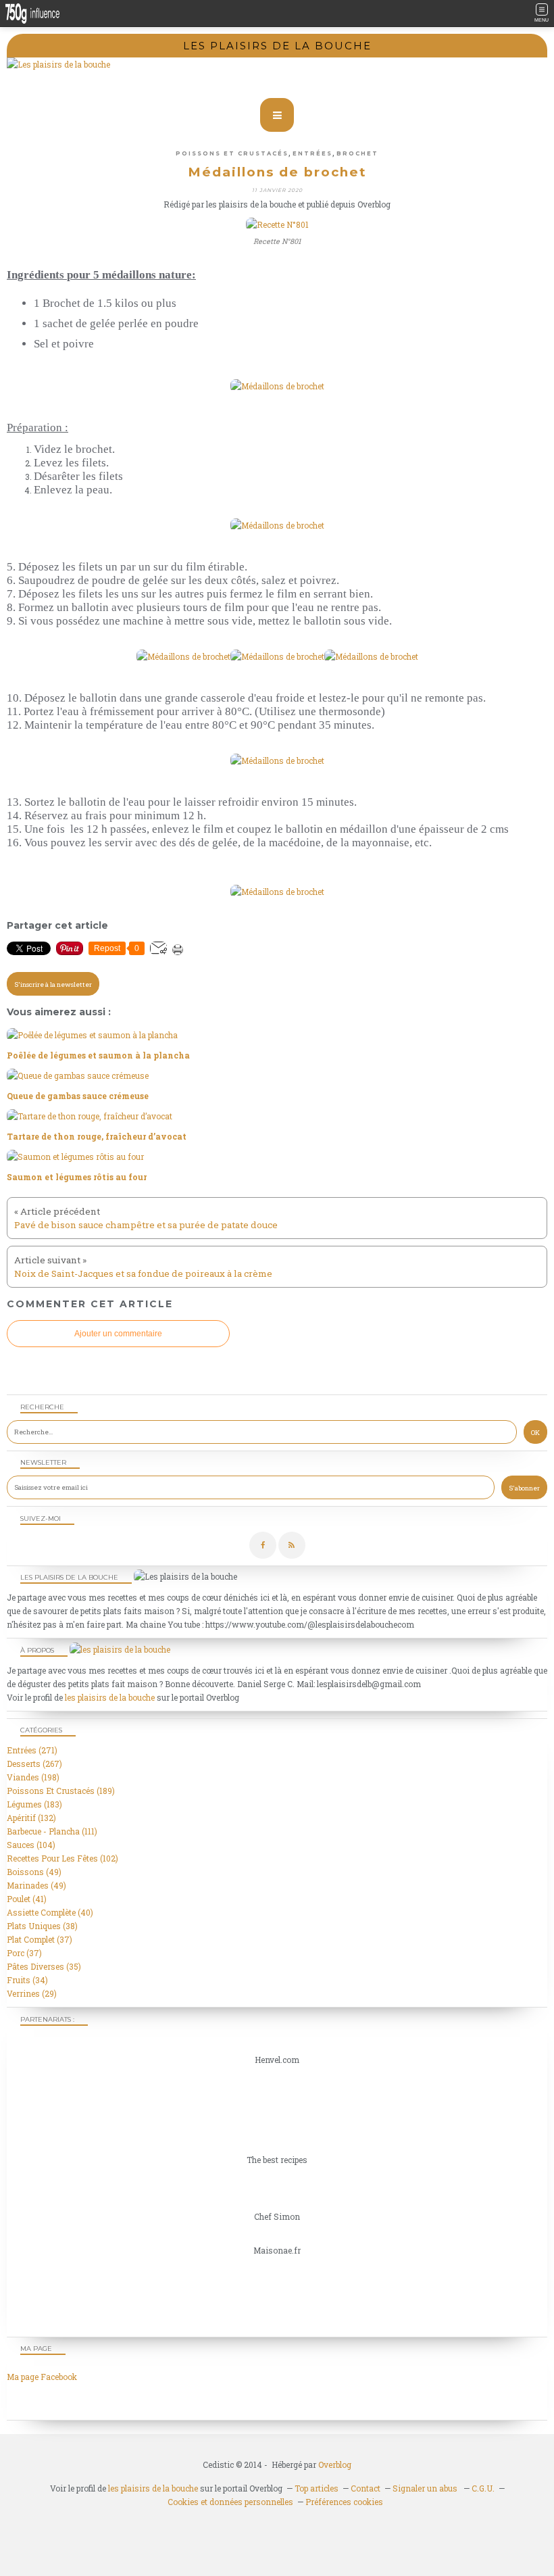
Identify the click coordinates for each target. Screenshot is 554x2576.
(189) (61, 1791)
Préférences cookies (344, 2502)
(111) (52, 1831)
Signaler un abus (426, 2488)
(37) (40, 1939)
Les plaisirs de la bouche (277, 46)
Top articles (317, 2488)
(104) (31, 1845)
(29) (32, 1993)
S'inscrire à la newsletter (53, 985)
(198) (33, 1777)
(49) (34, 1872)
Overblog (335, 2464)
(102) (62, 1858)
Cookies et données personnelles (230, 2502)
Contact (366, 2488)
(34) (27, 1980)
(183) (34, 1804)
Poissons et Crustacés (232, 153)
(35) (44, 1966)
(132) (31, 1818)
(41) (27, 1899)
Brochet (357, 153)
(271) (32, 1750)
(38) (42, 1926)
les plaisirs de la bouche (110, 1697)
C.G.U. (483, 2488)
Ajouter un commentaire (118, 1334)
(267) (34, 1764)
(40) (50, 1912)
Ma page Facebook (42, 2377)
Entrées (312, 153)
